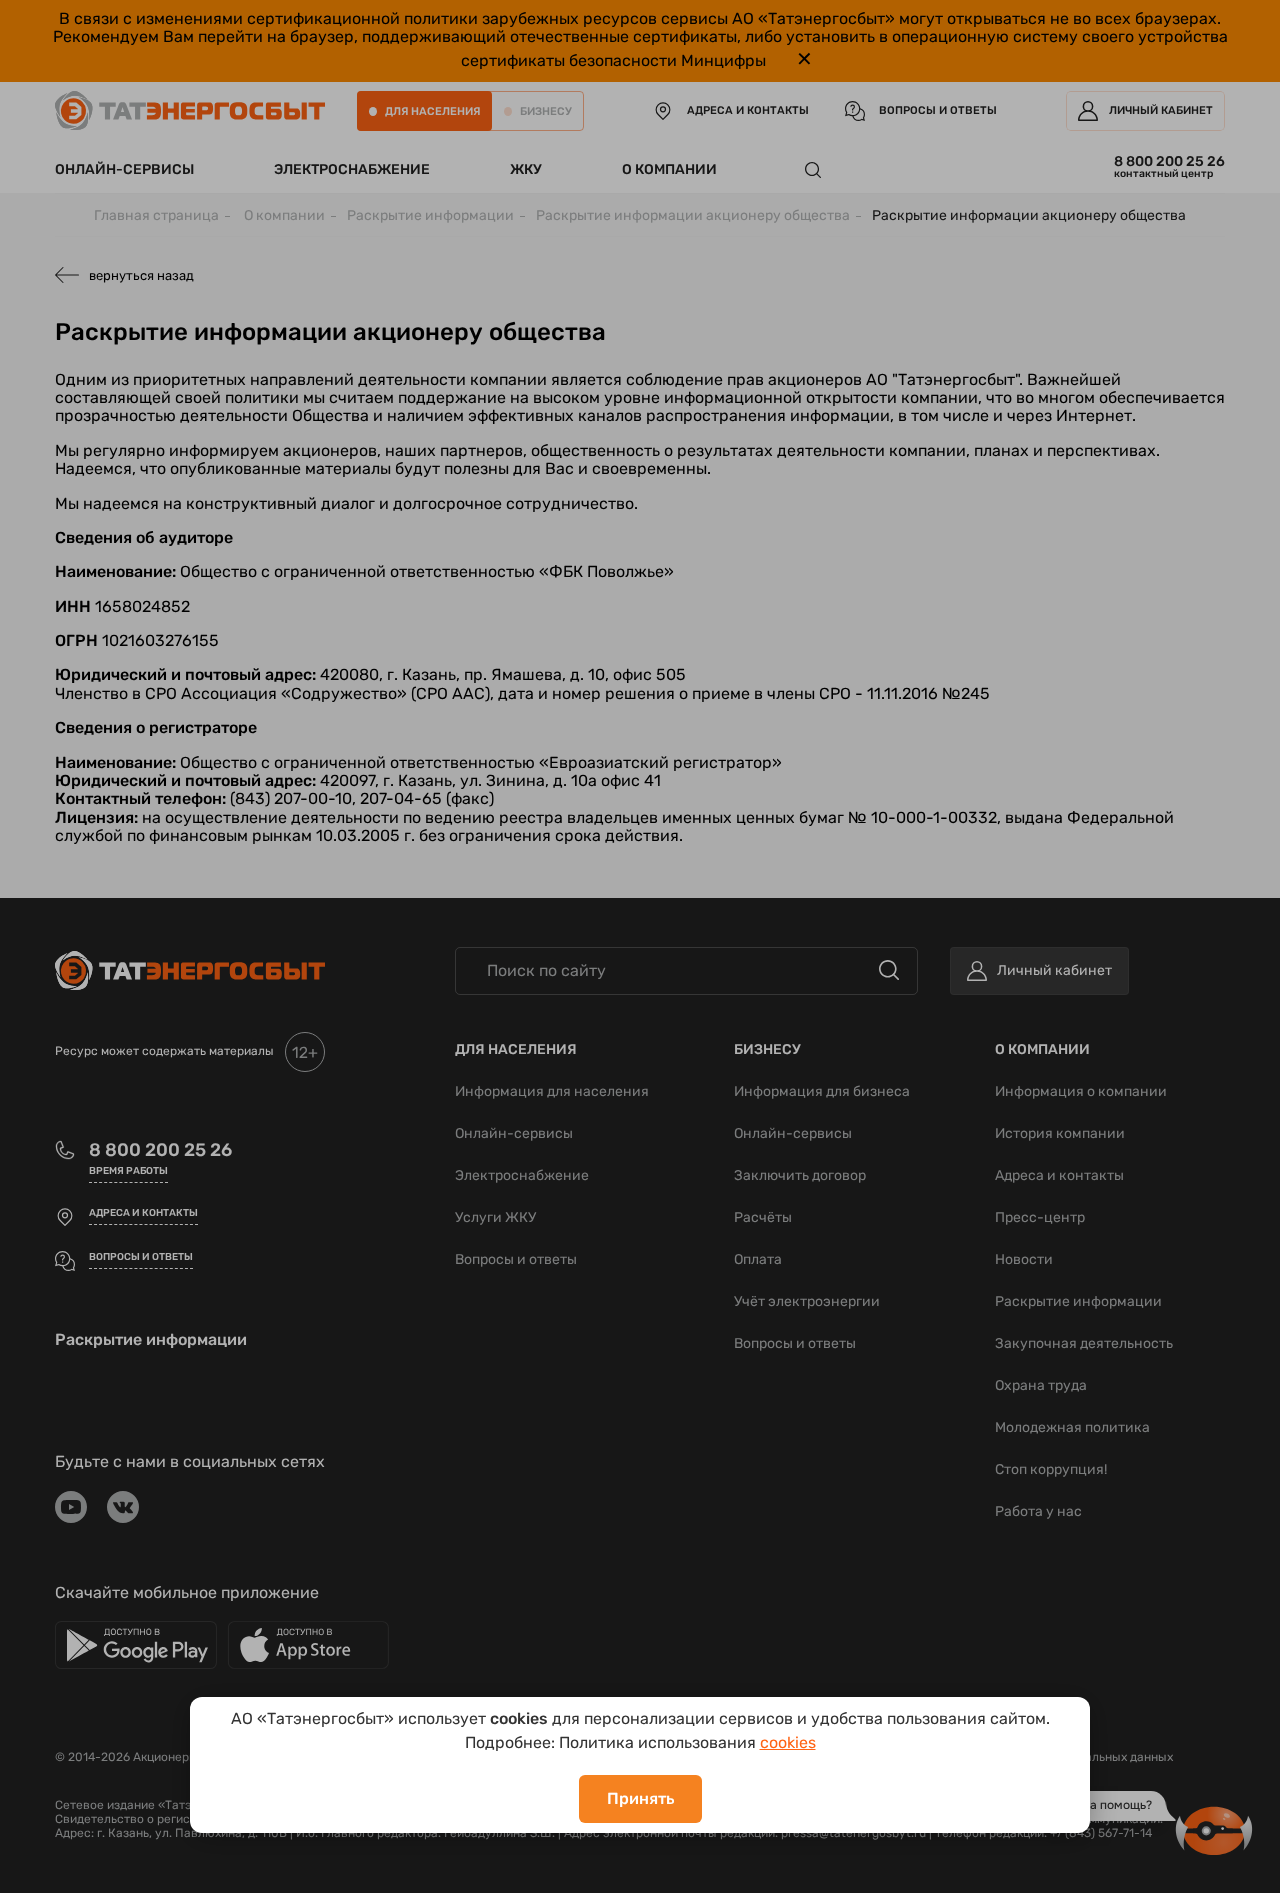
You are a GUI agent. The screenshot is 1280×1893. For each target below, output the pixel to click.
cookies (788, 1742)
